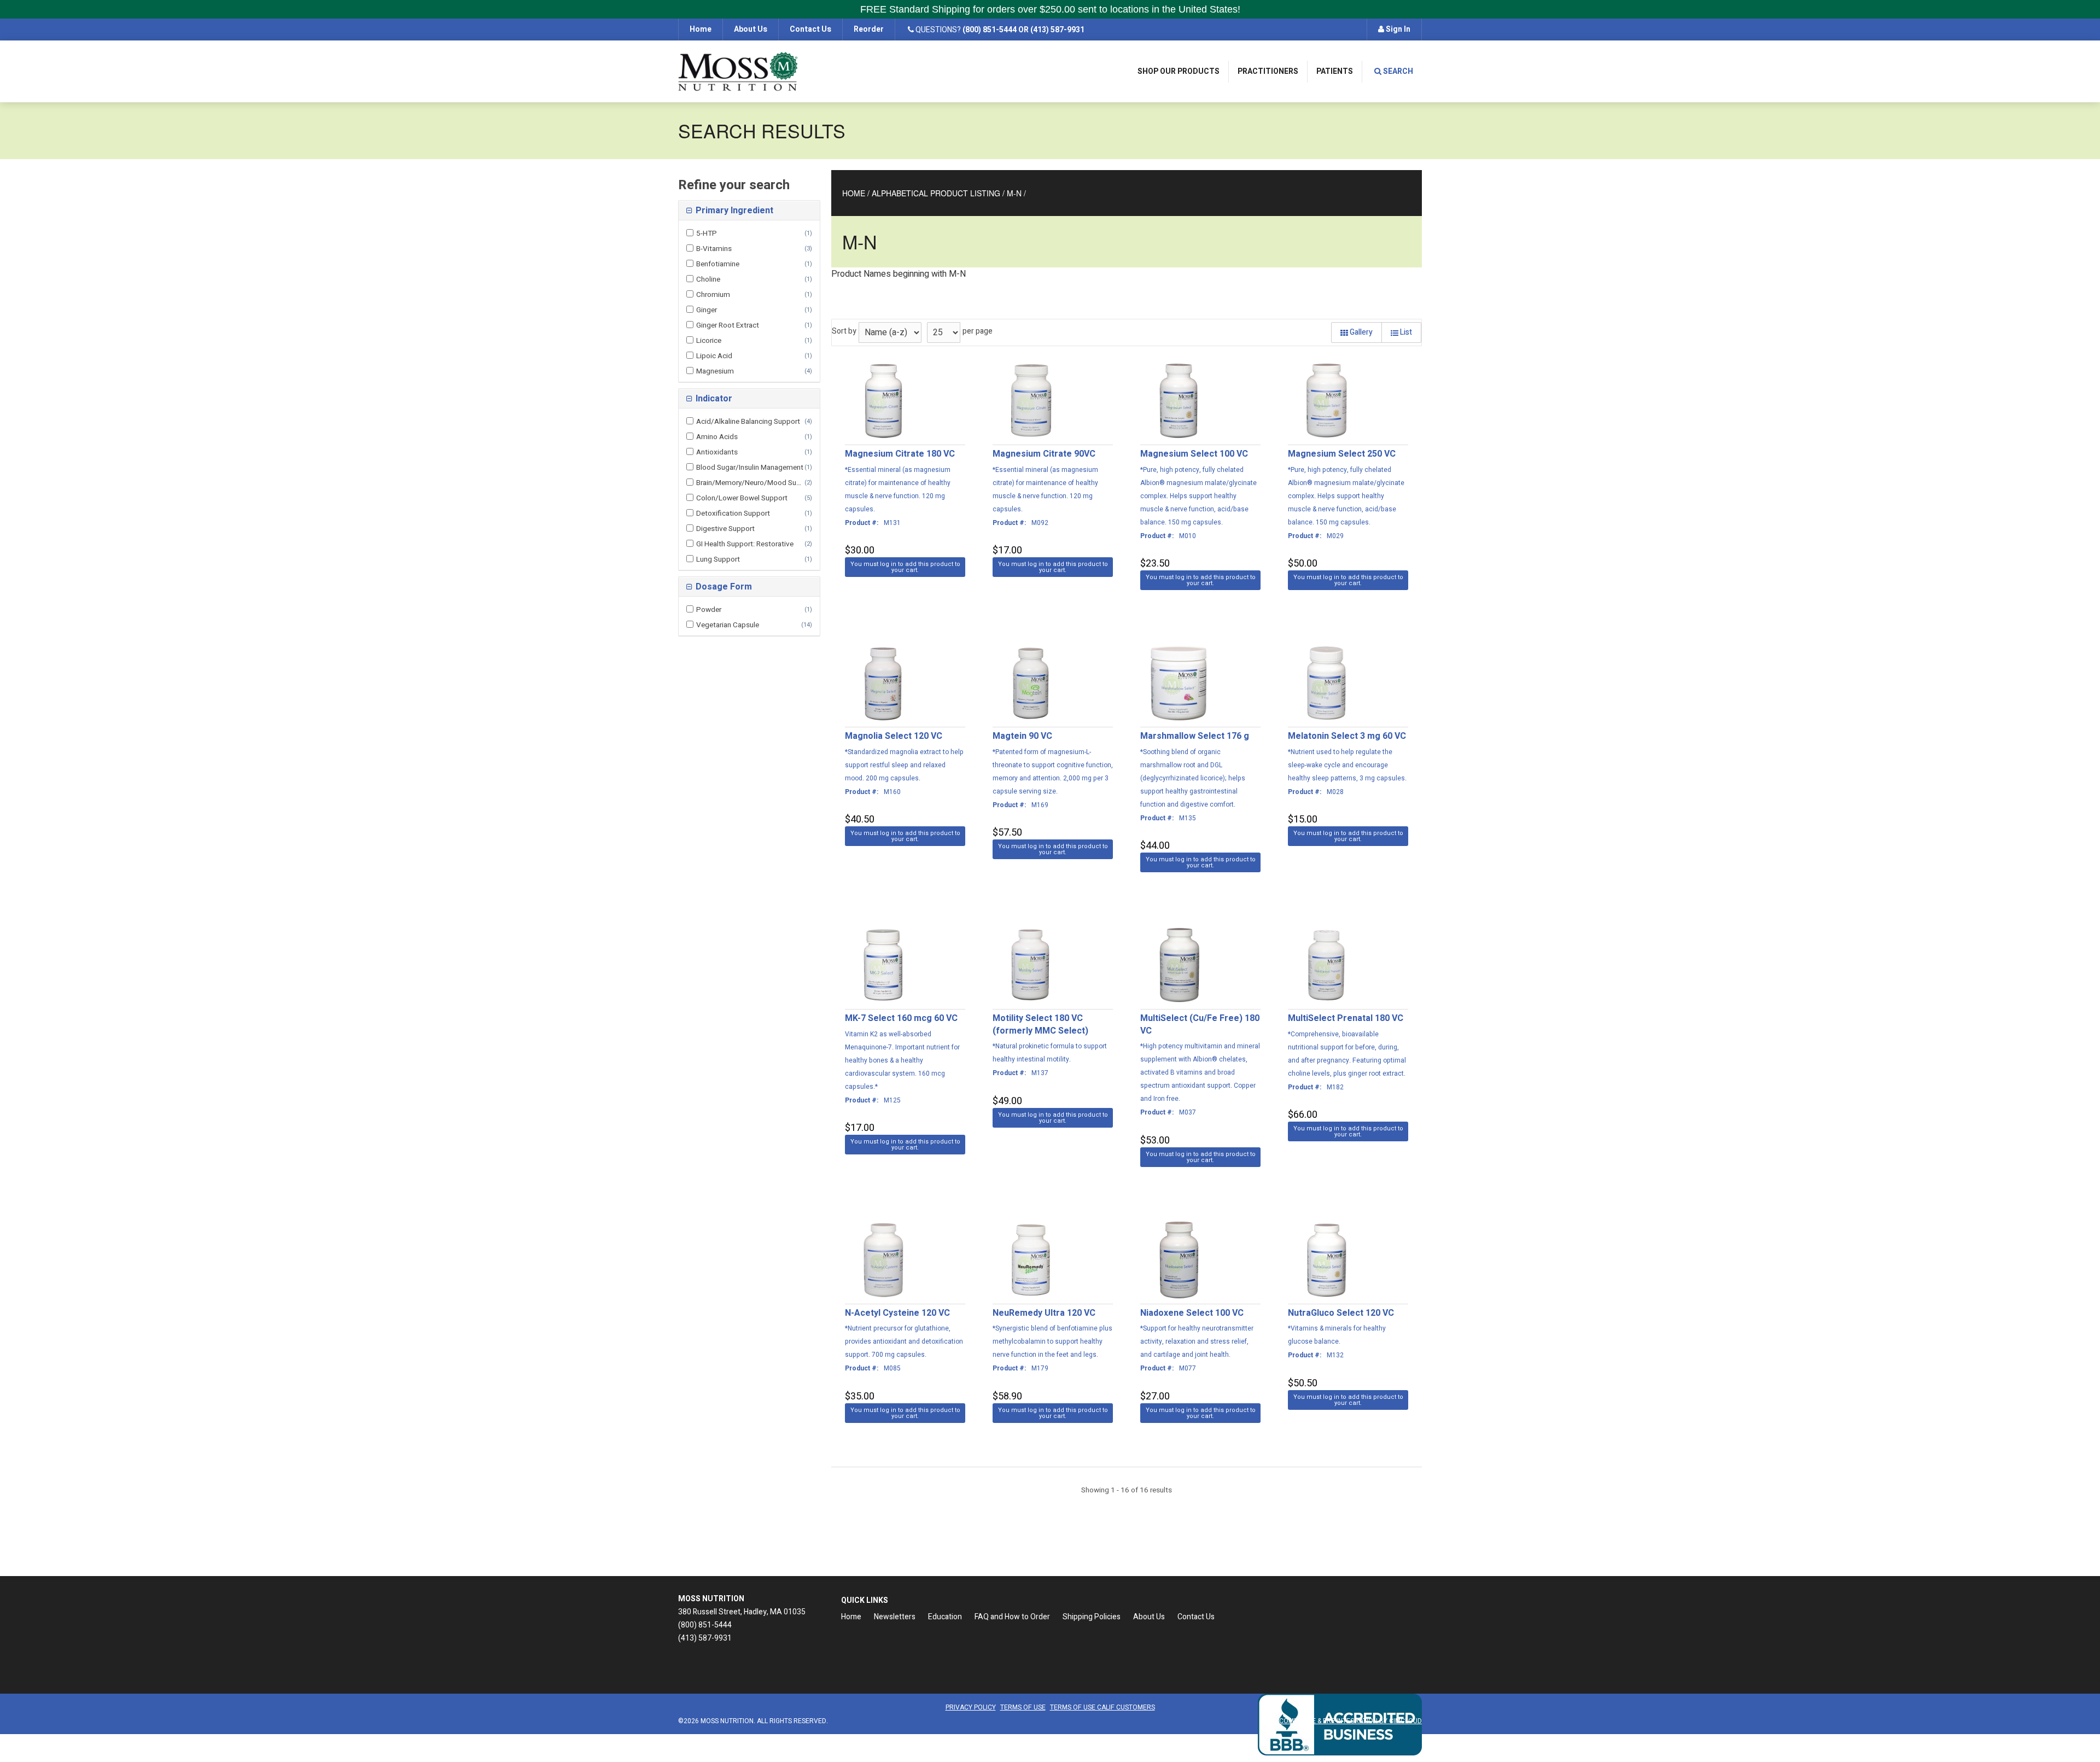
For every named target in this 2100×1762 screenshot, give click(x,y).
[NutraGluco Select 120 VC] (1326, 1260)
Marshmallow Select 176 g (1195, 736)
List (1405, 332)
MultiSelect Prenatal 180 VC (1346, 1018)
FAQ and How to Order (1012, 1617)
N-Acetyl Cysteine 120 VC (897, 1313)
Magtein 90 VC (1022, 736)
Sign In (1397, 29)
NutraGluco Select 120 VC (1341, 1313)
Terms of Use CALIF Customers (1102, 1707)
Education (945, 1617)
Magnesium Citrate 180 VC (900, 454)
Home (701, 29)
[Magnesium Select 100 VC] (1179, 401)
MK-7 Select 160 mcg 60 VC (901, 1018)
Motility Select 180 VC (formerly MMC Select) (1040, 1025)
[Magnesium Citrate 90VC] (1031, 401)
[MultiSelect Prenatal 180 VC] (1326, 965)
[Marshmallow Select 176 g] (1179, 683)
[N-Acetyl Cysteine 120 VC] (883, 1260)
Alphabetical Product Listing (936, 193)
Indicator (713, 399)
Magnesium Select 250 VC (1342, 454)
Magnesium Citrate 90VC (1044, 454)
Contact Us (810, 29)
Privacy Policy (971, 1707)
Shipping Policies (1092, 1617)
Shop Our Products (1179, 71)
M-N (1014, 193)
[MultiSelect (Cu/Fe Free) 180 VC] (1179, 965)
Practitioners (1268, 71)
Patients (1335, 71)
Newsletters (895, 1617)
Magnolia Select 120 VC (894, 736)
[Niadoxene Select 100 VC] (1179, 1260)
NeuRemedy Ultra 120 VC (1044, 1313)
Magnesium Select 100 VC (1194, 454)
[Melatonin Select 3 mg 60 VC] (1326, 683)
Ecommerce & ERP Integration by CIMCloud (1349, 1721)
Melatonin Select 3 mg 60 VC (1347, 736)
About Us (751, 29)
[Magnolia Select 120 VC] (883, 683)
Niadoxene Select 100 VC (1192, 1313)
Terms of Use (1023, 1707)
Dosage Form (723, 587)
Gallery (1360, 332)
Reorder (869, 29)
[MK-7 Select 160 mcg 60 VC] (883, 965)
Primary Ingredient (733, 211)
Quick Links (865, 1600)
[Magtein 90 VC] (1031, 683)
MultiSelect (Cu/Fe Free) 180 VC (1200, 1025)
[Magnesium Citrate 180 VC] (883, 401)
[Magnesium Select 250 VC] (1326, 401)
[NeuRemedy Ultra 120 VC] (1031, 1260)
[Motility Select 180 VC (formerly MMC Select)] (1031, 965)
